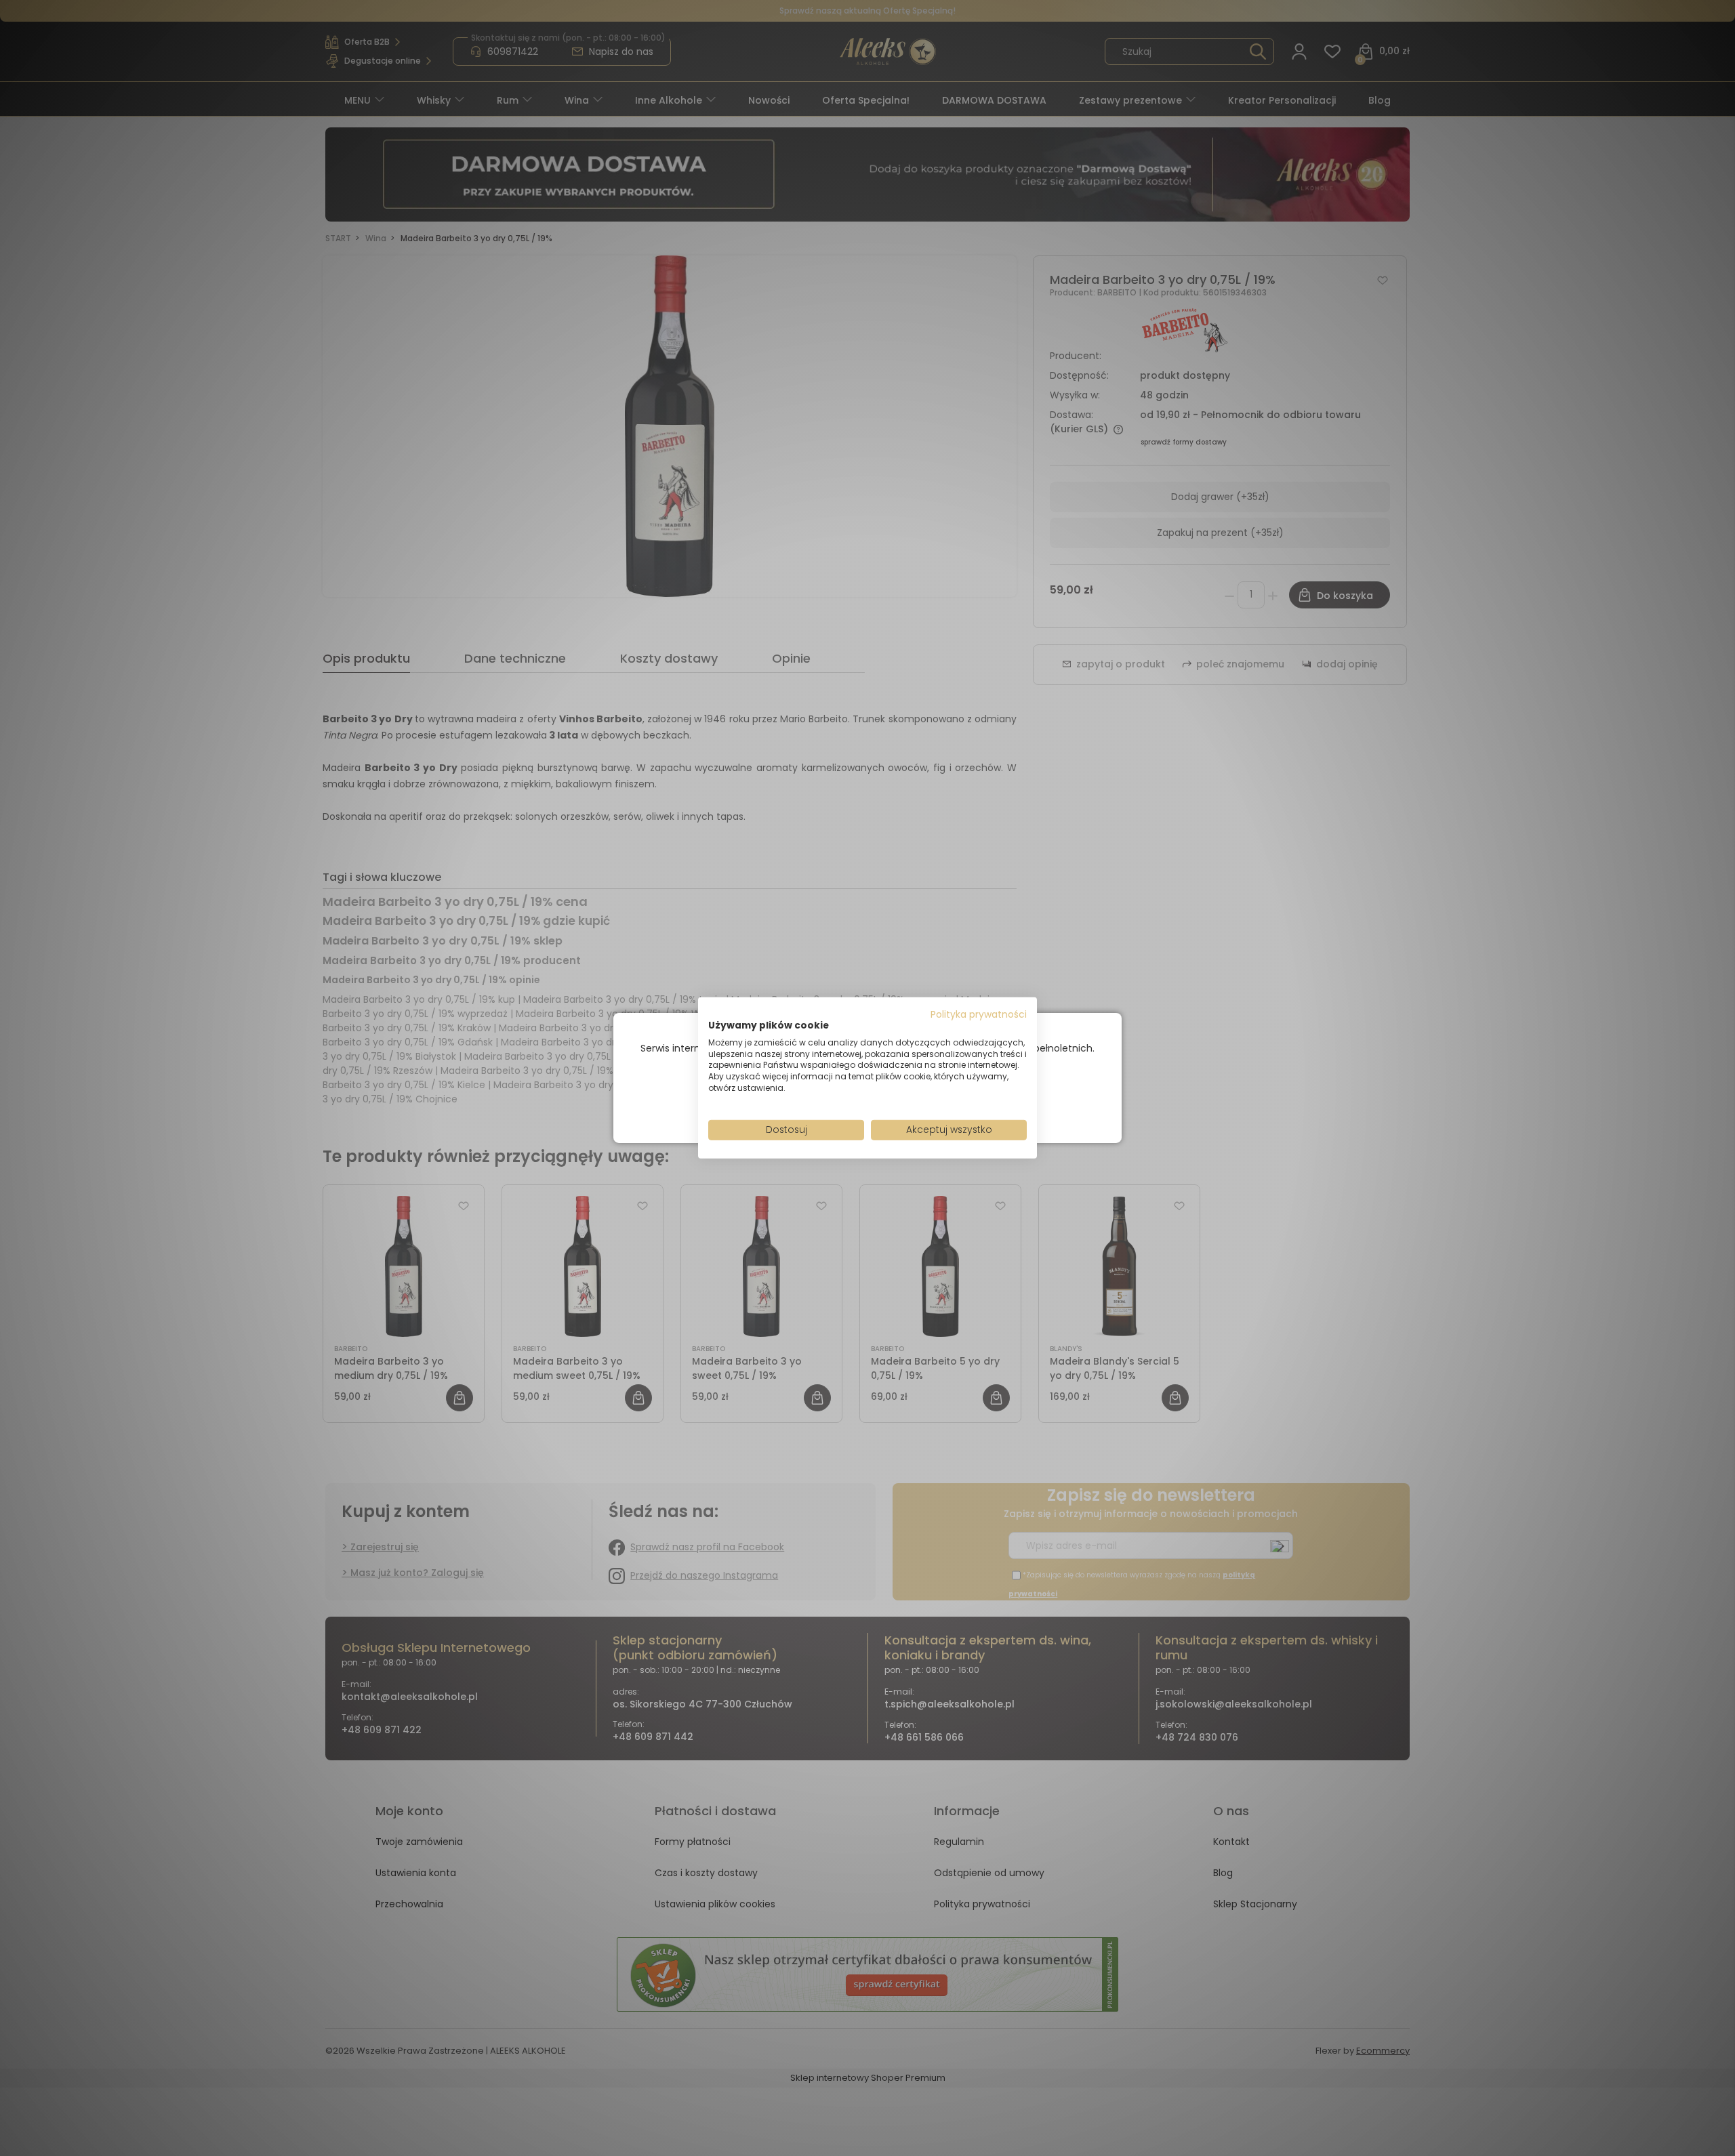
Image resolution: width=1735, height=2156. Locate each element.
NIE (899, 1101)
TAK (839, 1101)
